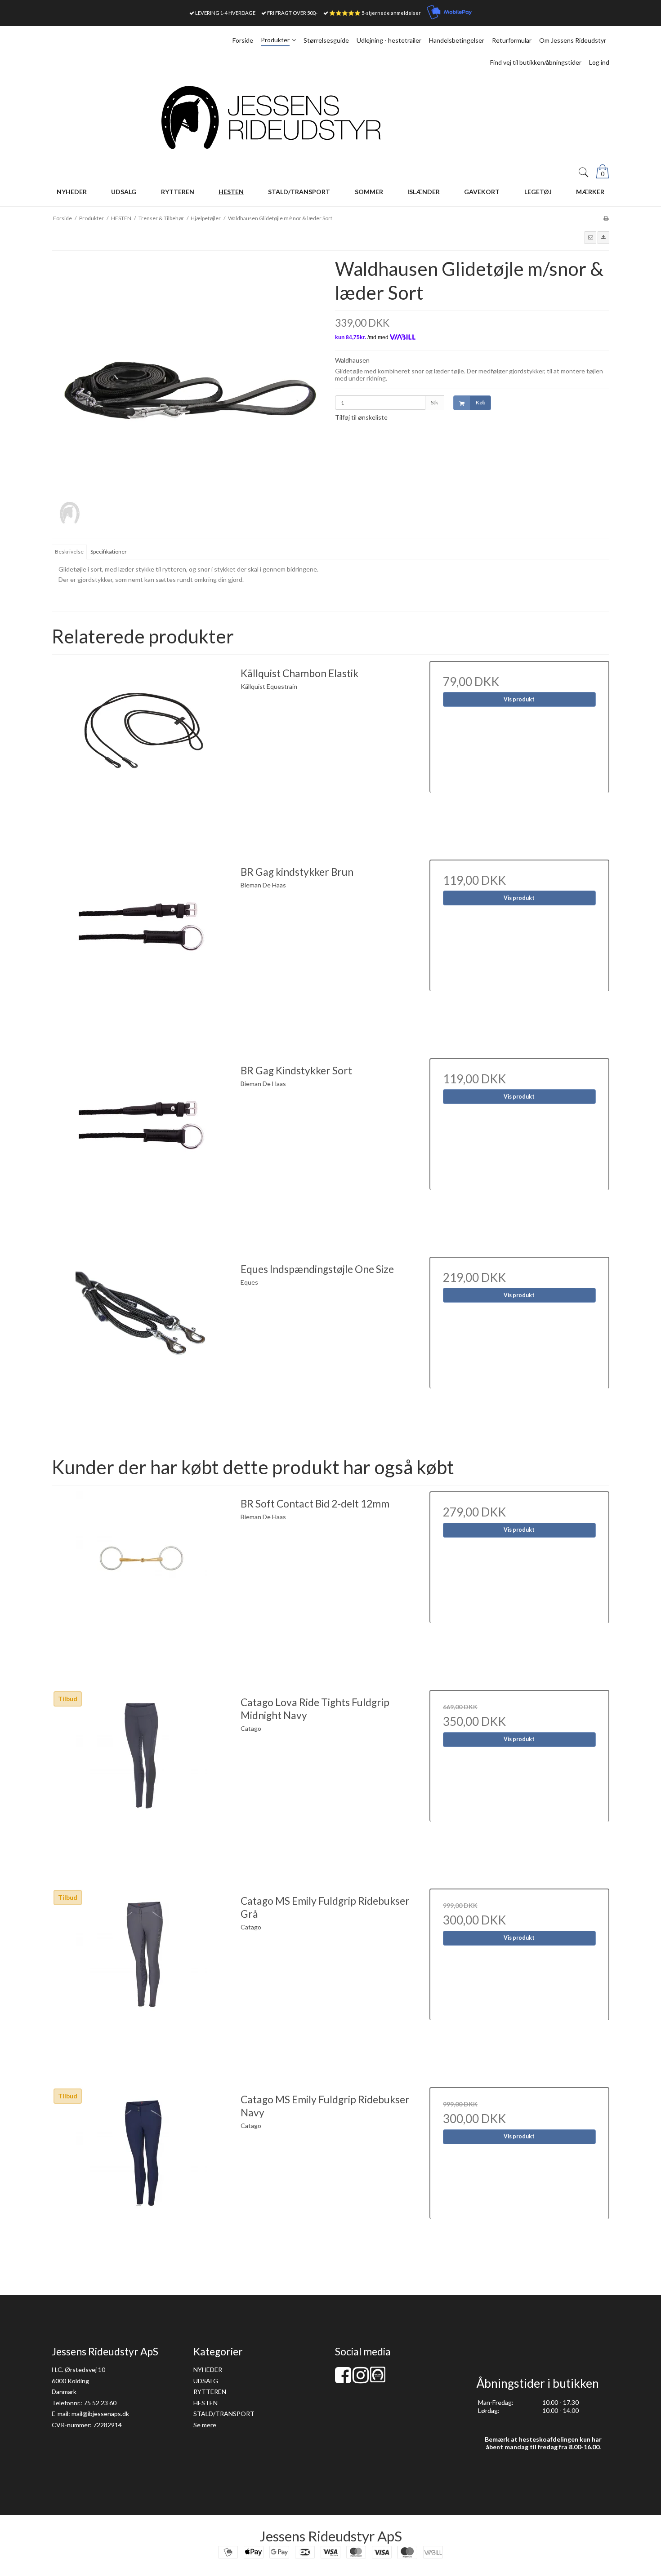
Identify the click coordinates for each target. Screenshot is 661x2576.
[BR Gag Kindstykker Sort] (142, 1148)
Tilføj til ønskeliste (361, 417)
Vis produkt (519, 699)
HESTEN (205, 2403)
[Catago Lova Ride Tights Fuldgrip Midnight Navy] (142, 1780)
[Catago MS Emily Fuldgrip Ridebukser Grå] (142, 1978)
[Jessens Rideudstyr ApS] (330, 117)
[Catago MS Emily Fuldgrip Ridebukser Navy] (142, 2177)
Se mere (205, 2425)
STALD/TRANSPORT (224, 2414)
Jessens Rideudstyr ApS (331, 2536)
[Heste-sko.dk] (378, 2380)
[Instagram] (361, 2379)
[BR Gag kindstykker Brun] (142, 949)
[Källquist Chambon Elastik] (142, 751)
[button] (590, 238)
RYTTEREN (210, 2392)
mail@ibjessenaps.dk (100, 2414)
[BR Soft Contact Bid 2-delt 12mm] (142, 1581)
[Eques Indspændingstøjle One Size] (142, 1347)
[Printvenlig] (606, 218)
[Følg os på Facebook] (343, 2379)
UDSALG (206, 2381)
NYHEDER (208, 2370)
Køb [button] (480, 402)
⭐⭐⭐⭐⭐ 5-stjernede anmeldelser (375, 13)
